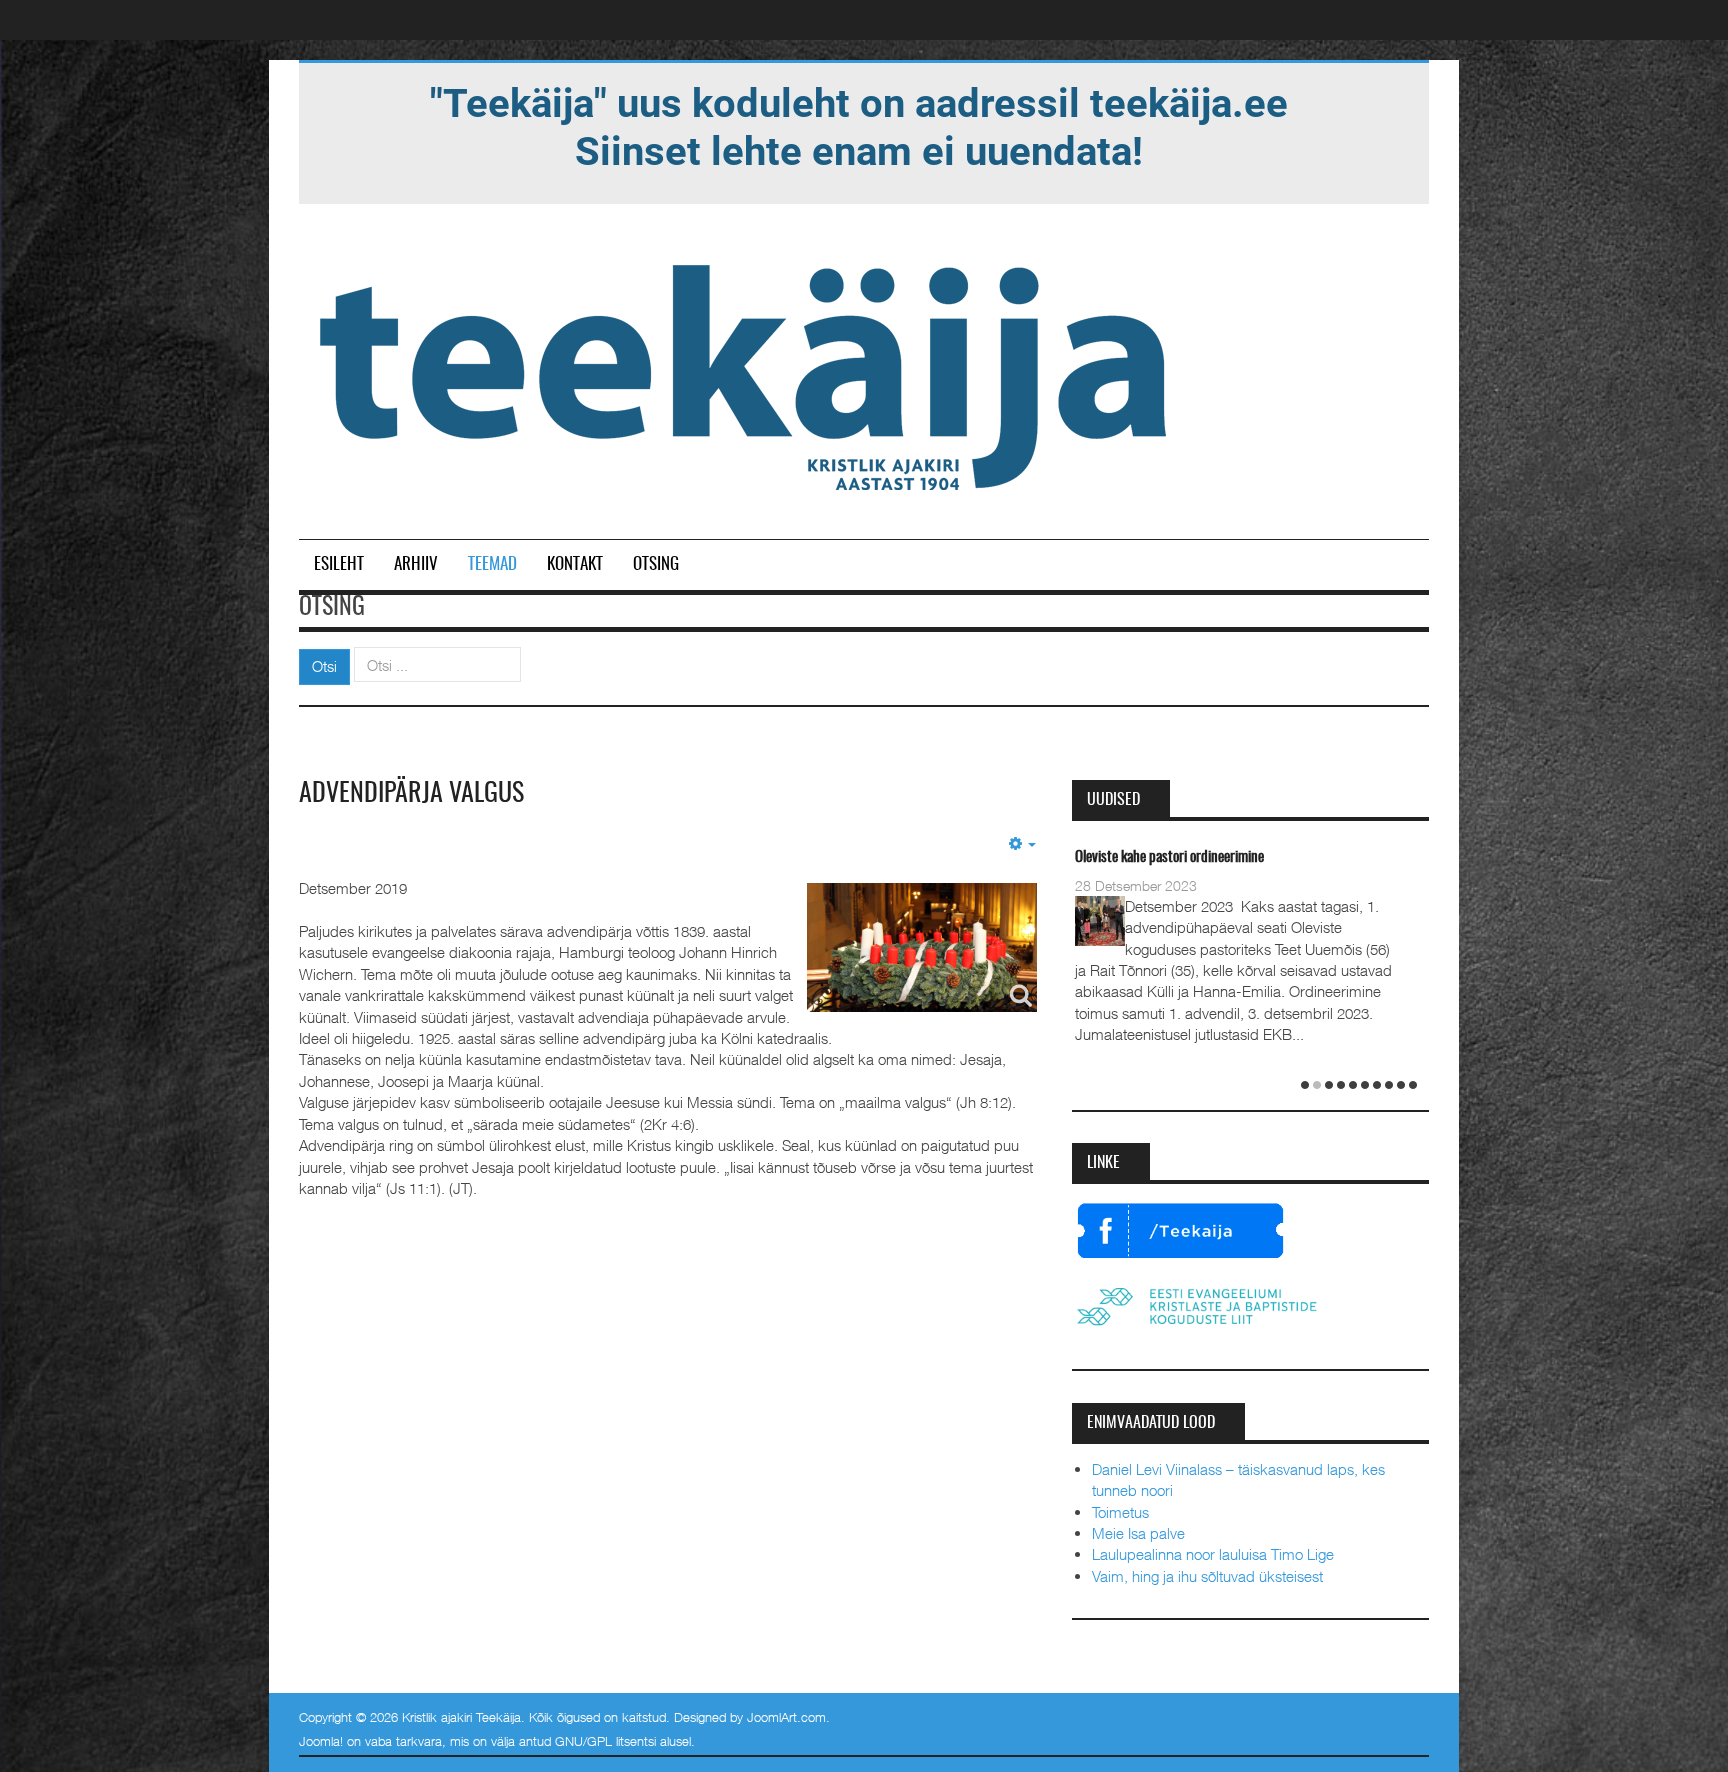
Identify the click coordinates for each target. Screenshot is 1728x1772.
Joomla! (321, 1741)
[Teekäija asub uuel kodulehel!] (859, 126)
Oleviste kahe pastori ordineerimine (1169, 857)
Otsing (656, 564)
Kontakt (575, 564)
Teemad (492, 564)
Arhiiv (416, 564)
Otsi (324, 666)
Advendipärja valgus (411, 794)
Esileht (339, 564)
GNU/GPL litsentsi (605, 1741)
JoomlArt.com (786, 1717)
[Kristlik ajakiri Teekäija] (747, 373)
